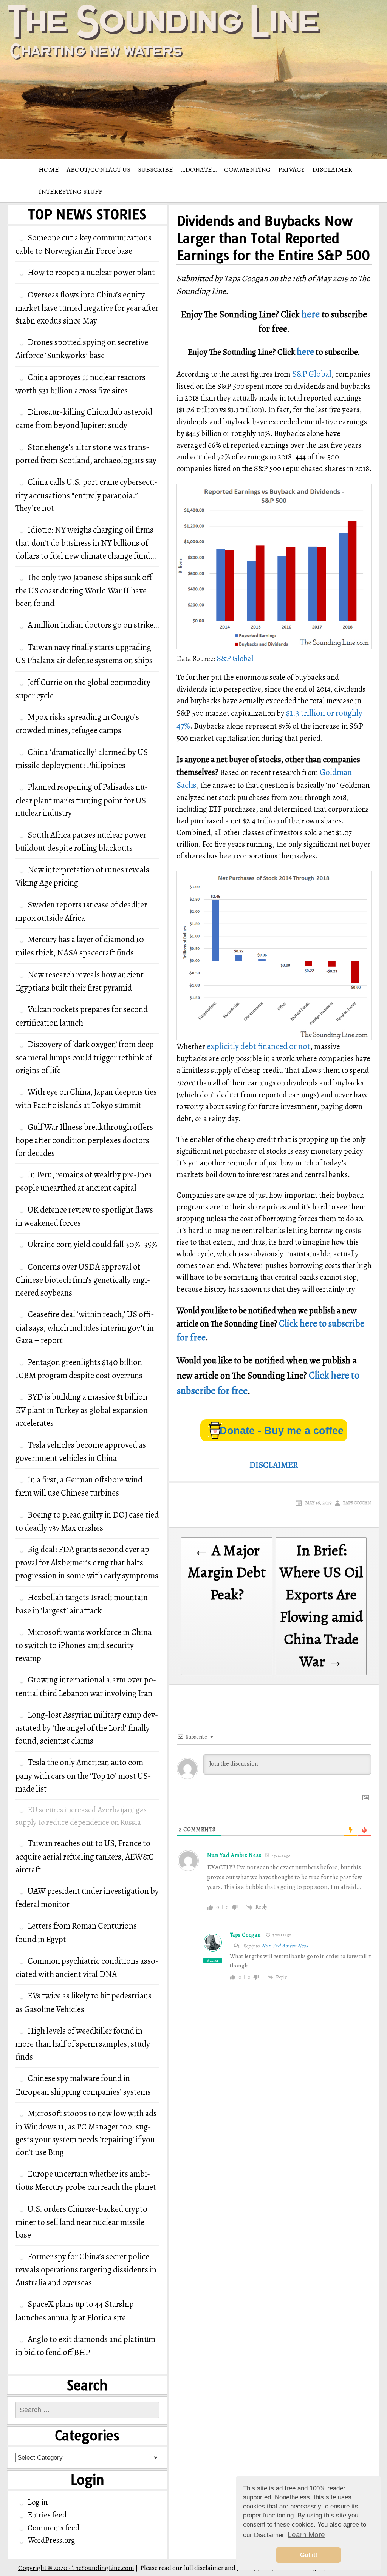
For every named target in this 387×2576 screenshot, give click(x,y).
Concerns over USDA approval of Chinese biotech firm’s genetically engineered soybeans (83, 1280)
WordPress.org (51, 2540)
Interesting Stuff (70, 191)
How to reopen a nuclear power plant (91, 272)
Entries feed (47, 2515)
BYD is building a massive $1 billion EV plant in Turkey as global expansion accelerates (82, 1410)
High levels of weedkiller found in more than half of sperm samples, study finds (83, 2044)
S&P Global (312, 374)
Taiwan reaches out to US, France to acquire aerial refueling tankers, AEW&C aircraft (85, 1856)
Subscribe (156, 169)
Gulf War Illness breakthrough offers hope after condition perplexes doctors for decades (84, 1140)
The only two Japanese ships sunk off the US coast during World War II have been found (84, 590)
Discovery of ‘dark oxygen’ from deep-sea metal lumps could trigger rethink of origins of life (86, 1057)
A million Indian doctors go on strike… (93, 625)
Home (49, 169)
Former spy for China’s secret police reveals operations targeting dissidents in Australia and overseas (86, 2269)
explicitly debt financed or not (259, 1046)
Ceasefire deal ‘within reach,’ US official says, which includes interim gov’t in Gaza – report (85, 1327)
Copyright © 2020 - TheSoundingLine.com (76, 2568)
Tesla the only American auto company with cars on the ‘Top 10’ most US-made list (83, 1775)
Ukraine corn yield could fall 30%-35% (92, 1244)
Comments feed (53, 2528)
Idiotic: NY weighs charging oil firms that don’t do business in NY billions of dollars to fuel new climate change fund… (86, 543)
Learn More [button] (306, 2535)
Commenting (247, 169)
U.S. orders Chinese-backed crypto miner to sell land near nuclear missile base (81, 2222)
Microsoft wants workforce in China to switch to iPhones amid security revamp (84, 1645)
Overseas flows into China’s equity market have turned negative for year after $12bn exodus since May (87, 308)
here (311, 314)
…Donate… (199, 169)
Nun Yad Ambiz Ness (285, 1946)
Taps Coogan (357, 1503)
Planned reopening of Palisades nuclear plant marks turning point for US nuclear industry (82, 800)
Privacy (291, 169)
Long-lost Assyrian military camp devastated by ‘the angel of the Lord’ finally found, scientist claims (87, 1728)
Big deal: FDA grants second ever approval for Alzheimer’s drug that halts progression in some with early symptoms (87, 1562)
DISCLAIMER (332, 169)
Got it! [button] (309, 2555)
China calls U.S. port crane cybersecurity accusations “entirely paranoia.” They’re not (87, 495)
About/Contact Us (98, 169)
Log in (38, 2502)
